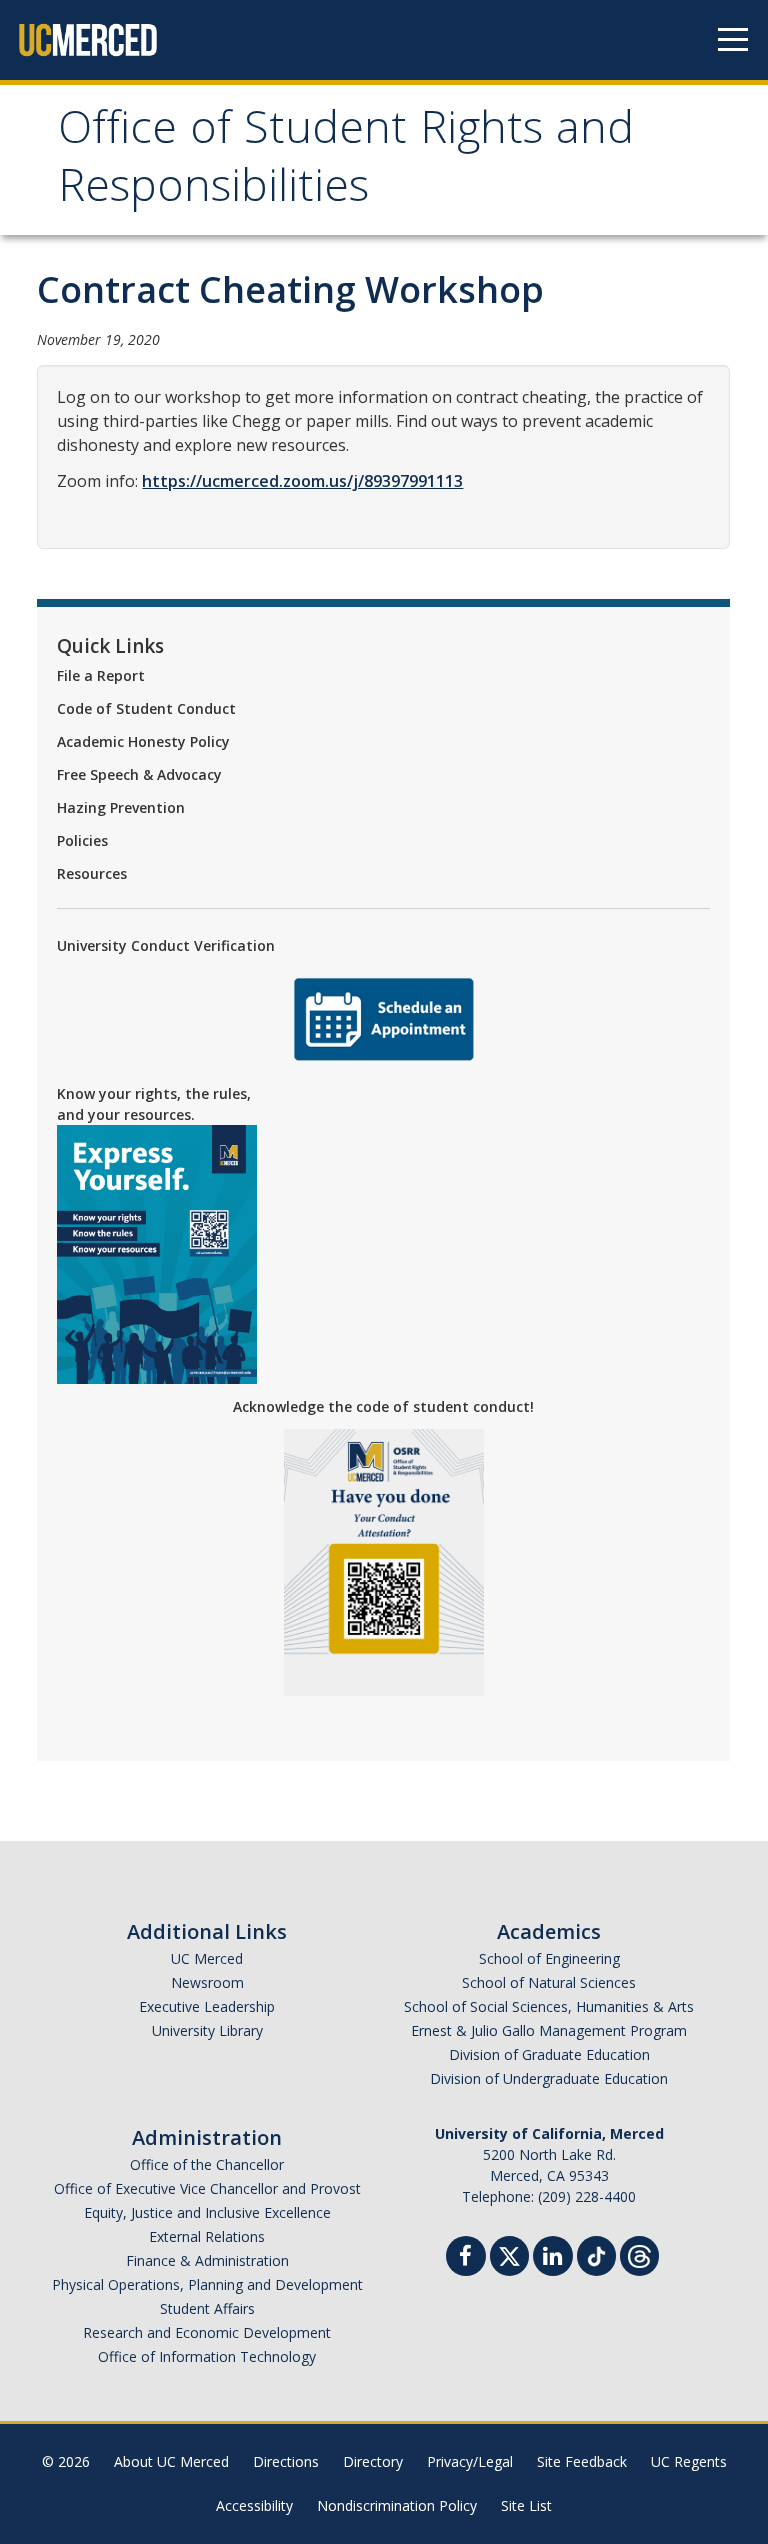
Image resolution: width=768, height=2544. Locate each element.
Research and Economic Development (207, 2332)
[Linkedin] (553, 2258)
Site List (526, 2505)
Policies (82, 840)
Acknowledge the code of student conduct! (383, 1406)
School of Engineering (549, 1958)
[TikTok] (596, 2253)
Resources (92, 873)
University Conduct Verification (166, 945)
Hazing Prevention (121, 807)
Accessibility (254, 2505)
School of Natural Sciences (549, 1982)
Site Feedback (582, 2461)
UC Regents (689, 2461)
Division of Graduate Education (549, 2054)
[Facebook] (466, 2258)
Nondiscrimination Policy (397, 2505)
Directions (286, 2461)
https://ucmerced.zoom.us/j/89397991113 (302, 481)
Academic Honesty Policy (143, 741)
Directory (373, 2461)
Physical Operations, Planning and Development (207, 2284)
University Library (207, 2030)
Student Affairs (207, 2308)
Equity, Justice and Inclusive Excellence (207, 2212)
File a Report (101, 675)
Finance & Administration (207, 2260)
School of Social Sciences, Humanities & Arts (549, 2006)
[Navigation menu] (733, 40)
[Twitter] (509, 2253)
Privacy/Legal (470, 2461)
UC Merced (207, 1958)
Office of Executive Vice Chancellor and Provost (207, 2188)
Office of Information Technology (207, 2356)
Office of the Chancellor (207, 2164)
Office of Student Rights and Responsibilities (346, 162)
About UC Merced (171, 2461)
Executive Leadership (207, 2006)
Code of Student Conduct (146, 708)
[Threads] (639, 2253)
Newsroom (207, 1982)
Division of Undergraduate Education (549, 2078)
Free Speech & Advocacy (139, 774)
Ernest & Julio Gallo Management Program (549, 2030)
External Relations (207, 2236)
